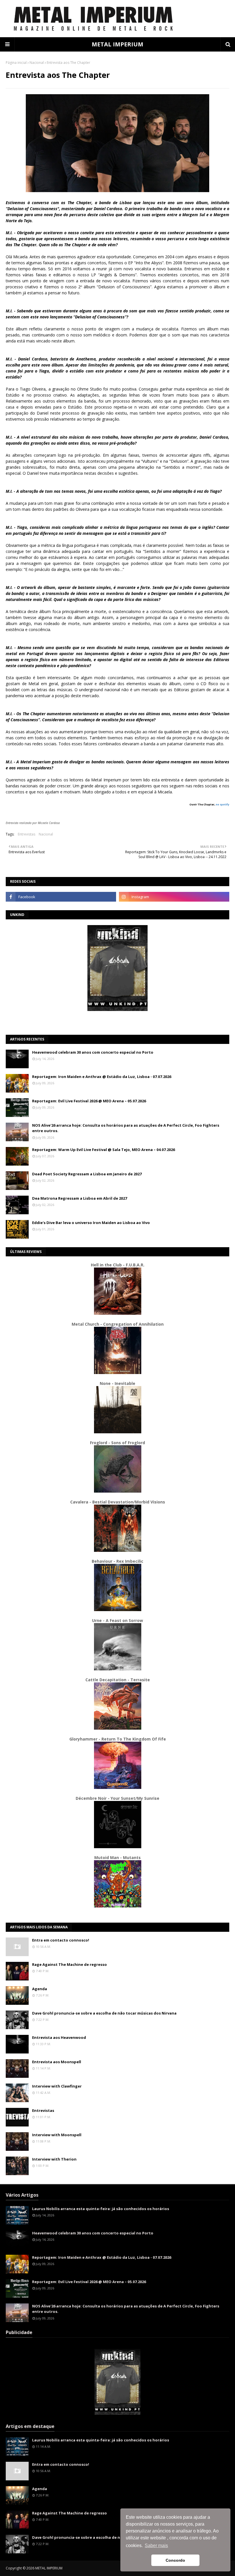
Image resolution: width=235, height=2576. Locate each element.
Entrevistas (27, 834)
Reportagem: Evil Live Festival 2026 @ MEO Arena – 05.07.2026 (89, 1101)
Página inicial (16, 63)
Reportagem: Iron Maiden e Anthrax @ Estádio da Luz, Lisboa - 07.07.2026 (102, 1077)
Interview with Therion (54, 2159)
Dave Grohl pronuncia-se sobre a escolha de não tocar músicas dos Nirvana (104, 2013)
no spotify (223, 804)
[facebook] (61, 897)
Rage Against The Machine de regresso (69, 1964)
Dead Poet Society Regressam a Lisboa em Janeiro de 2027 (87, 1174)
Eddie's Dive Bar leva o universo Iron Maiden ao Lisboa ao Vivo (91, 1223)
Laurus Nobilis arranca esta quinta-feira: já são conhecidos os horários (101, 2209)
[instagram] (174, 897)
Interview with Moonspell (57, 2135)
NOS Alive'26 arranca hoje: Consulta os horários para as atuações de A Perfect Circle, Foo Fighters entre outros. (126, 1128)
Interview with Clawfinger (57, 2086)
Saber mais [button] (156, 2546)
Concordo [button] (175, 2560)
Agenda (40, 1989)
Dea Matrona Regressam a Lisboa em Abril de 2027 (80, 1198)
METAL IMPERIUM (117, 44)
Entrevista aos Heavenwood (59, 2037)
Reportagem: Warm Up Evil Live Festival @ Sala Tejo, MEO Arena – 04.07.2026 (103, 1150)
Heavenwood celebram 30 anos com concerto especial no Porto (93, 1052)
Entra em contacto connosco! (61, 1940)
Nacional (37, 63)
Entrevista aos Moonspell (57, 2062)
